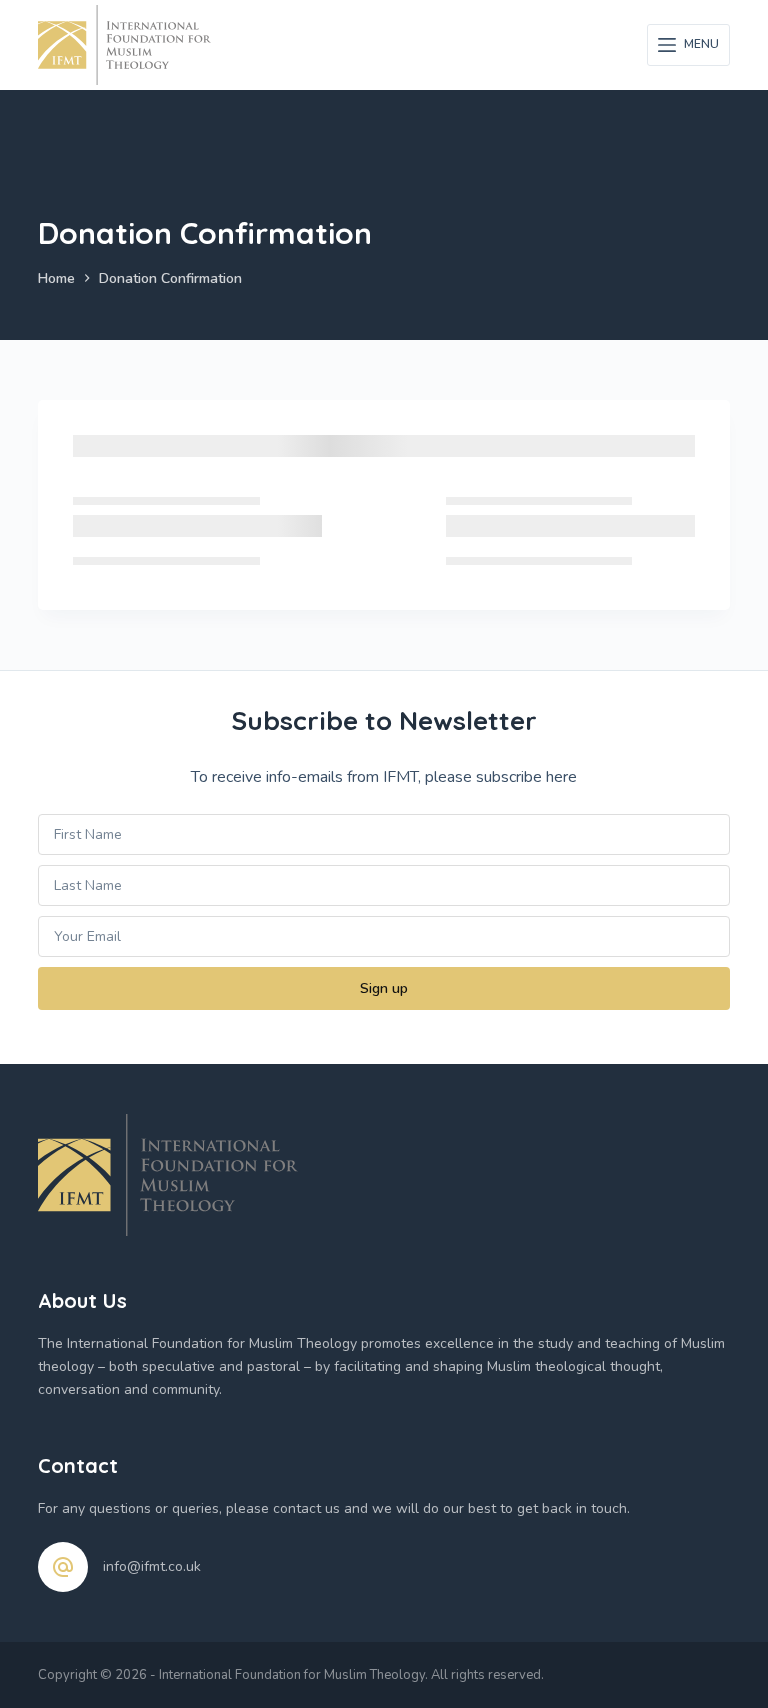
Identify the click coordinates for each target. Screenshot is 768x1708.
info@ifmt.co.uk (152, 1566)
